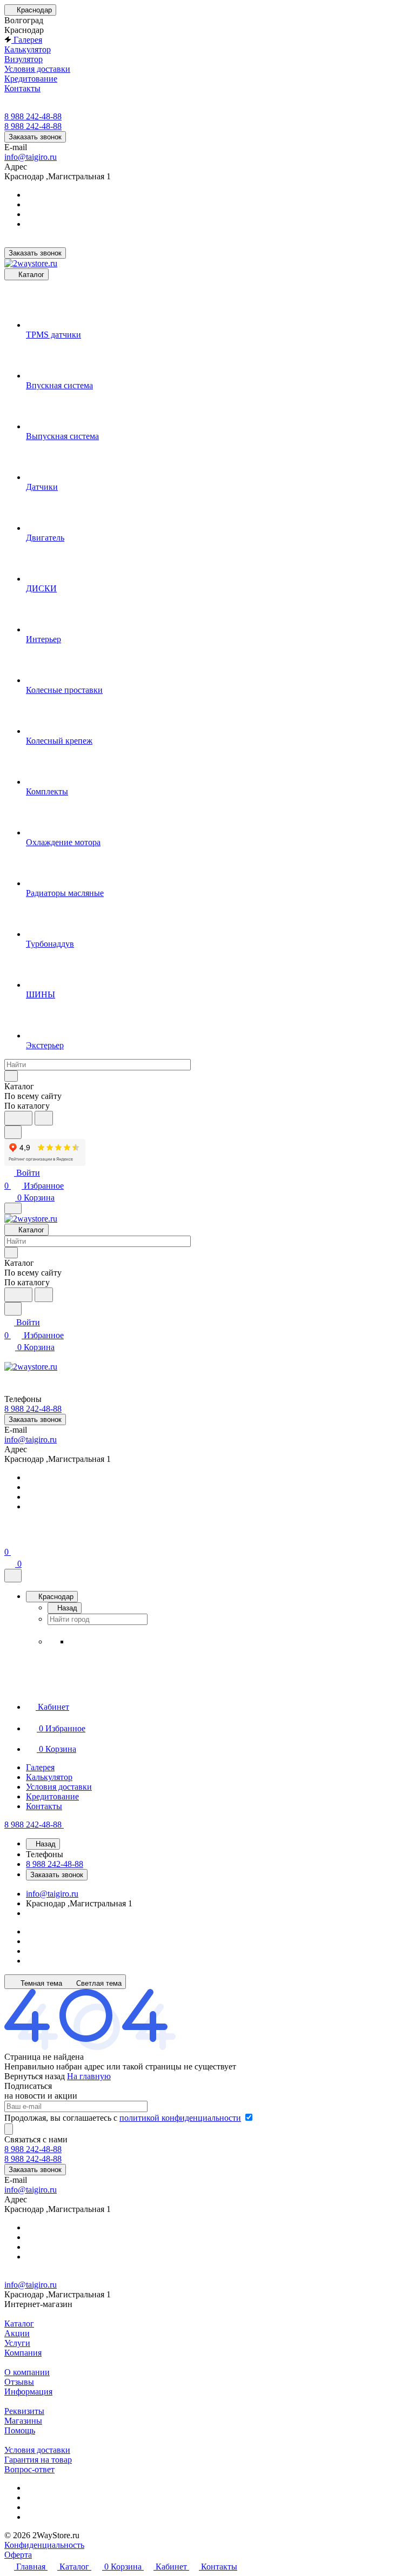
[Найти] (44, 1118)
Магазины (23, 2421)
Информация (28, 2392)
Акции (17, 2333)
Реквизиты (24, 2411)
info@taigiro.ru (31, 157)
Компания (23, 2353)
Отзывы (19, 2382)
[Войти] (9, 1539)
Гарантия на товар (38, 2460)
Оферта (18, 2555)
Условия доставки (37, 2450)
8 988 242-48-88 (33, 116)
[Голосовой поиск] (18, 1118)
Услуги (17, 2343)
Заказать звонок (35, 137)
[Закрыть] (13, 1576)
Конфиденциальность (44, 2545)
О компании (27, 2372)
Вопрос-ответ (29, 2469)
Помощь (20, 2430)
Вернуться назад (35, 2076)
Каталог (19, 2324)
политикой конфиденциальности (180, 2118)
